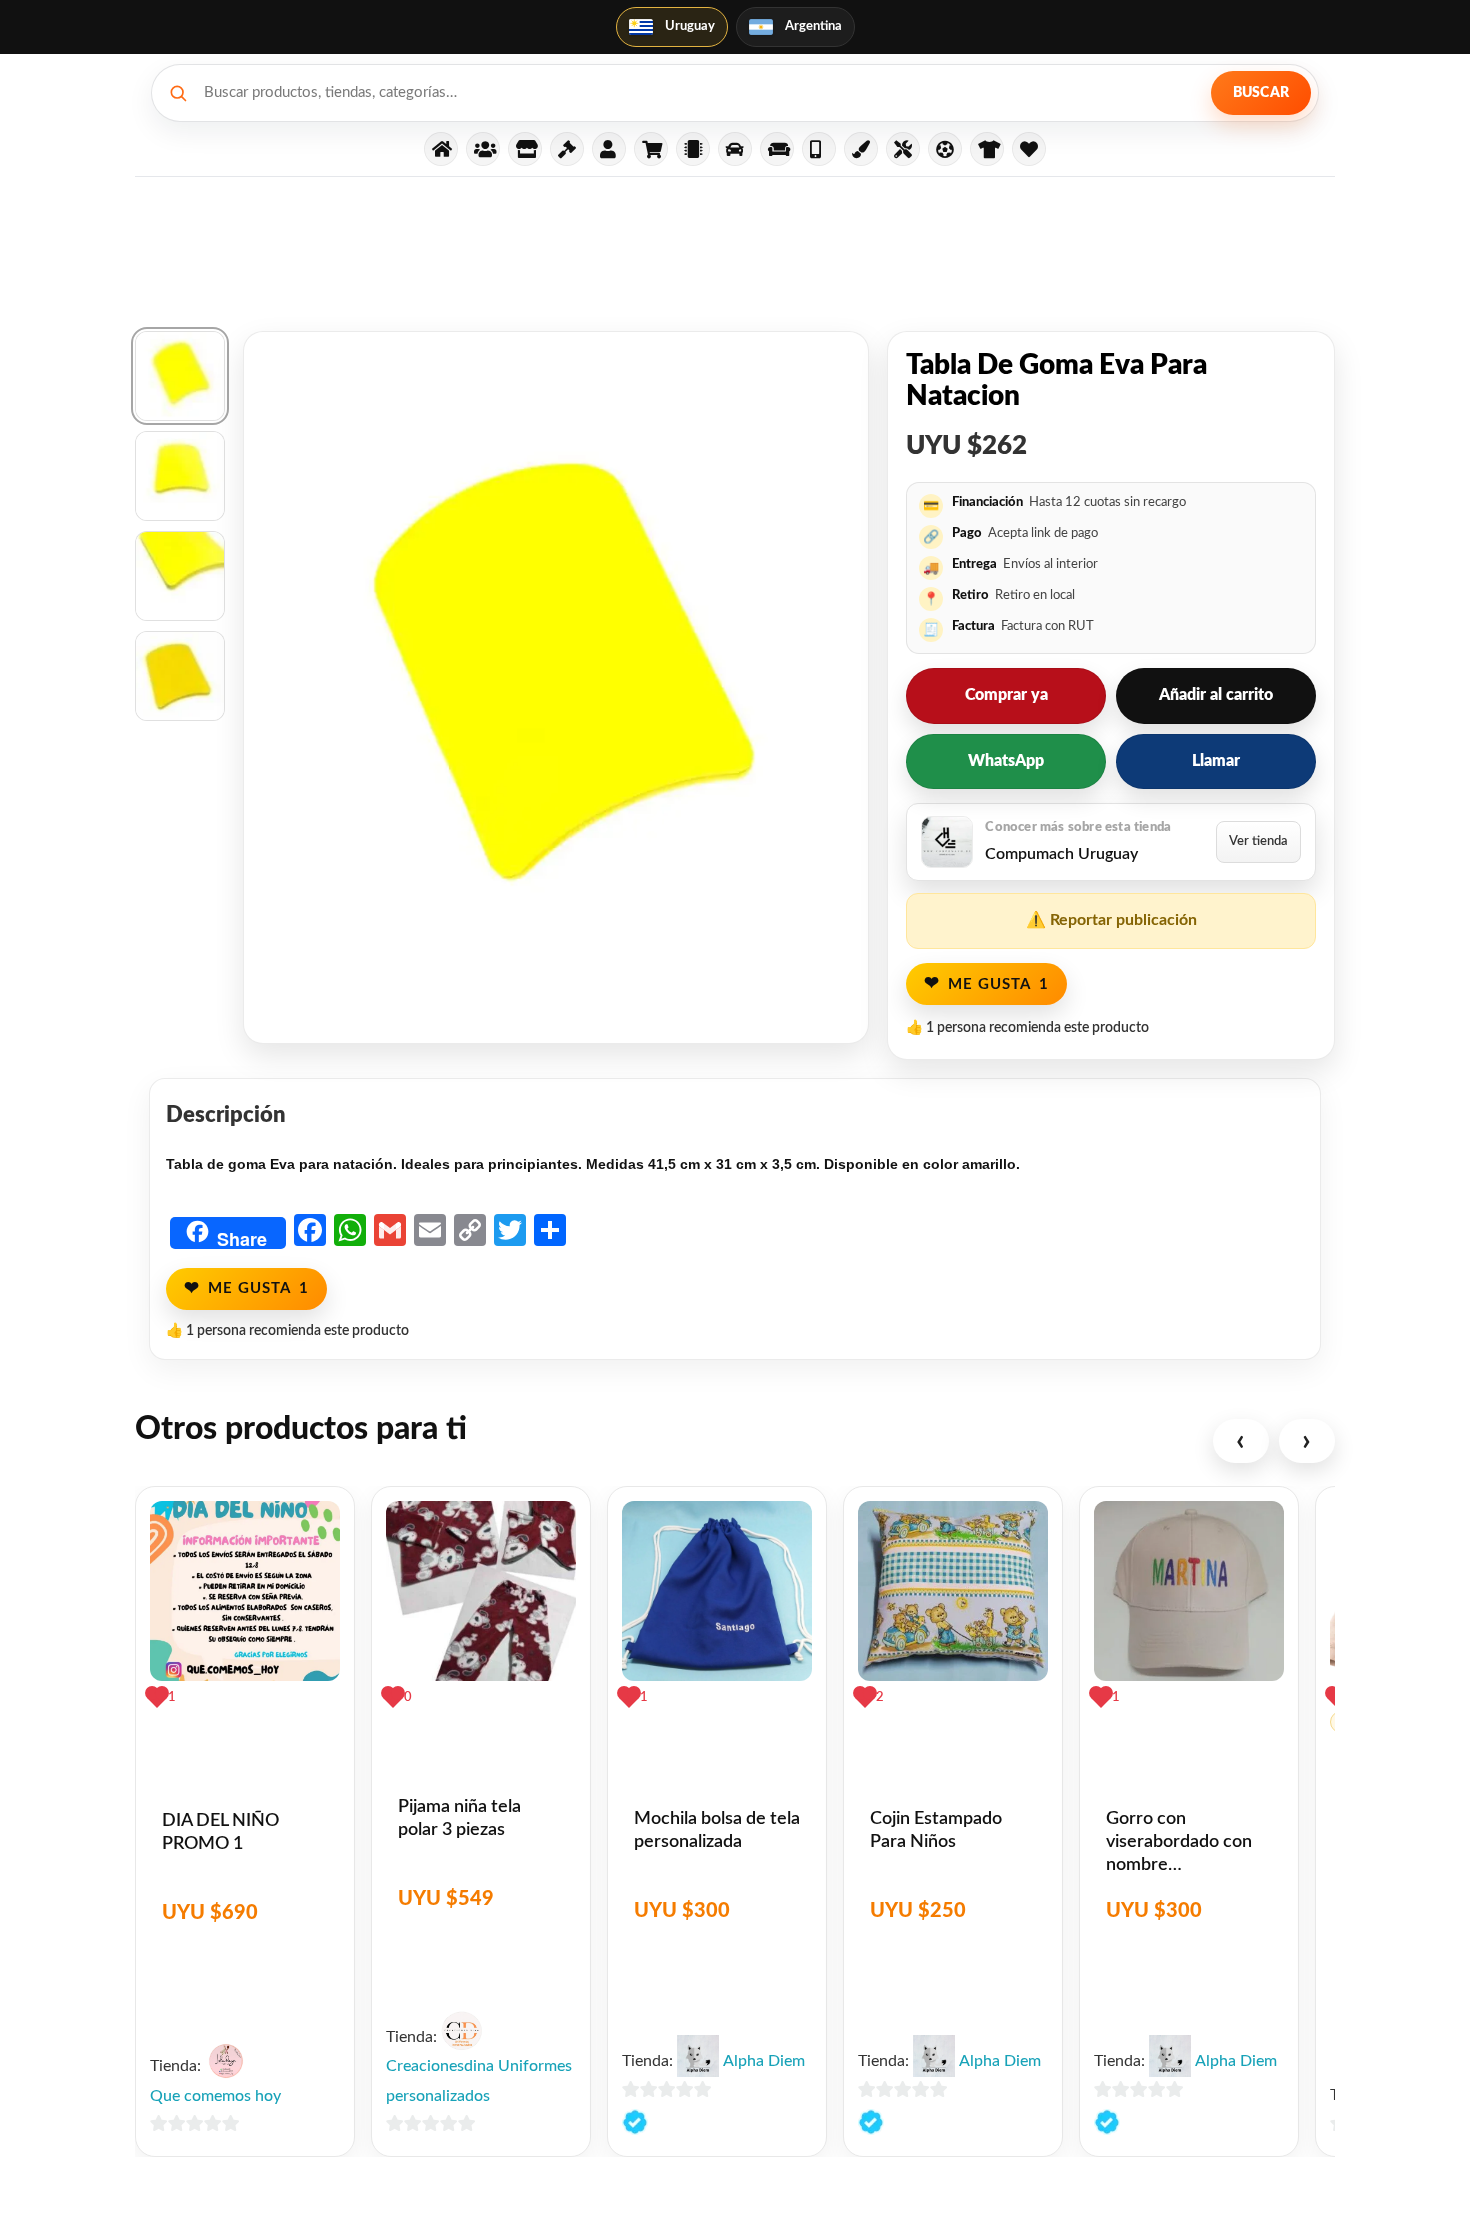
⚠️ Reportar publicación (1111, 920)
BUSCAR (1261, 93)
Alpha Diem (764, 2061)
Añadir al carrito (1216, 695)
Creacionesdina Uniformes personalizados (479, 2081)
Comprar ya (1006, 695)
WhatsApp (1006, 761)
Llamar (1216, 761)
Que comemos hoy (215, 2096)
